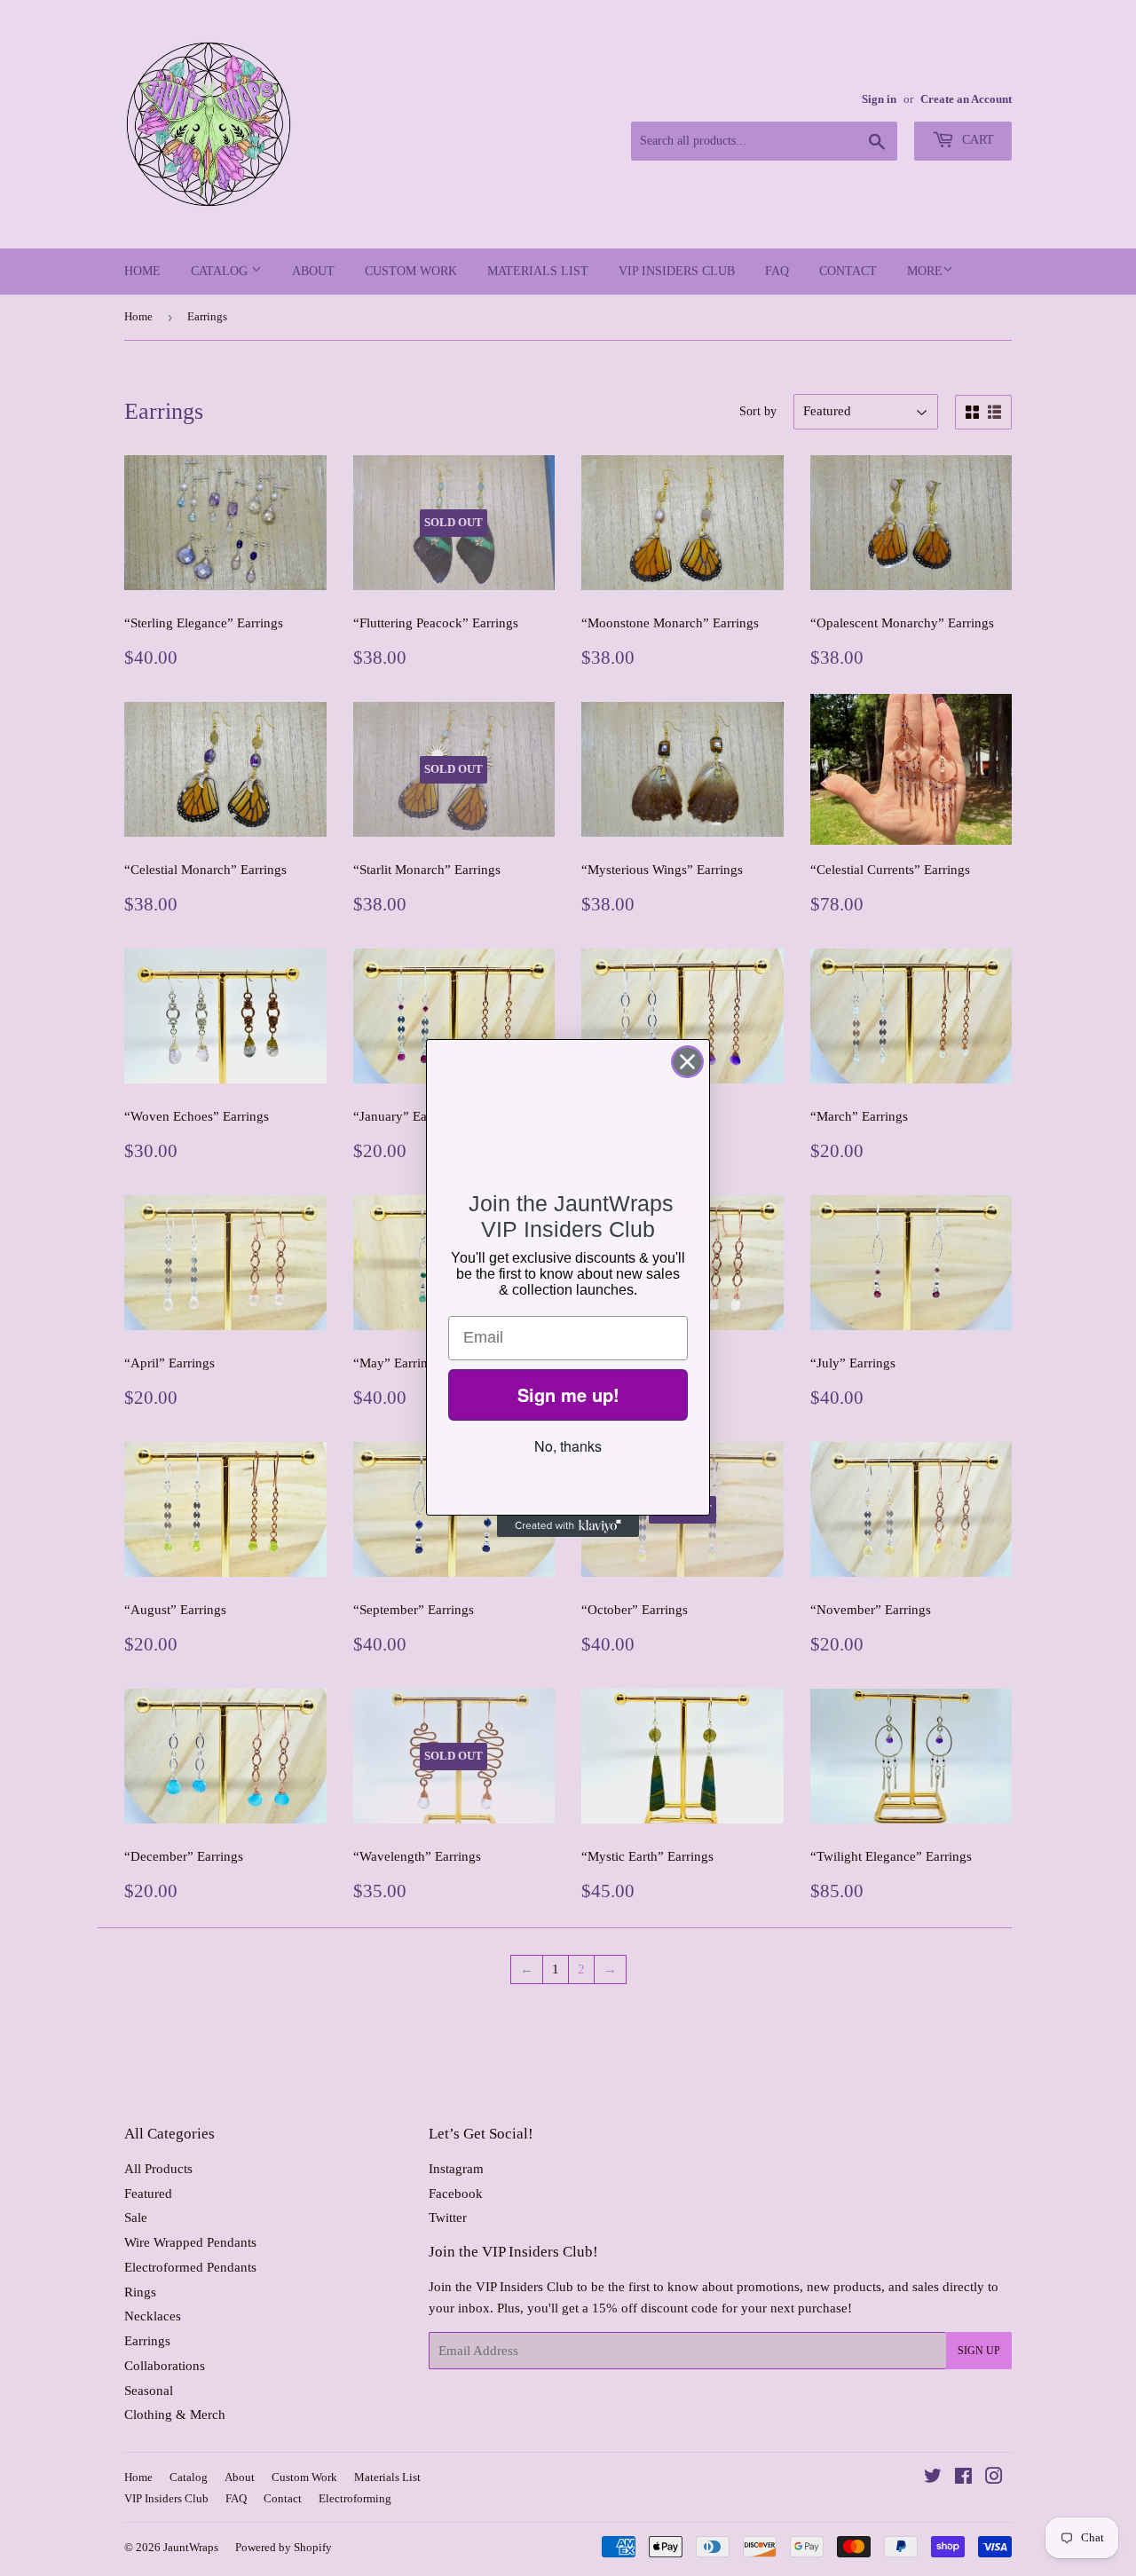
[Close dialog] (687, 1062)
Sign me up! (568, 1395)
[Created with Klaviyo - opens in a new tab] (568, 1526)
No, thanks (568, 1446)
